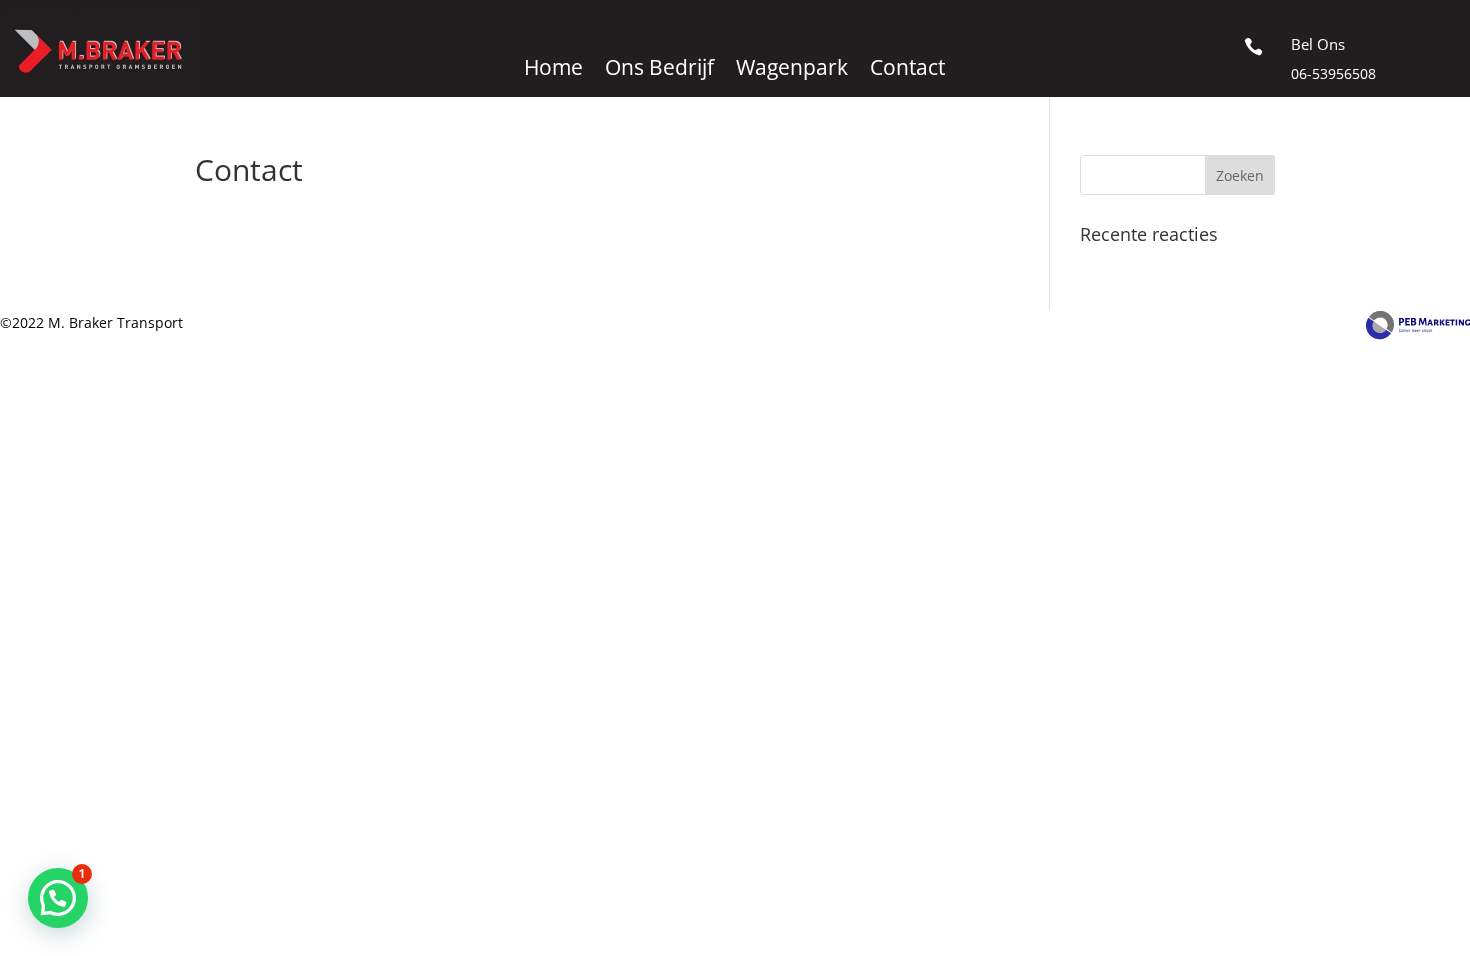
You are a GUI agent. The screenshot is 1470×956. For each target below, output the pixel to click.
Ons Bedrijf (659, 70)
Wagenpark (792, 70)
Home (553, 70)
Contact (907, 70)
